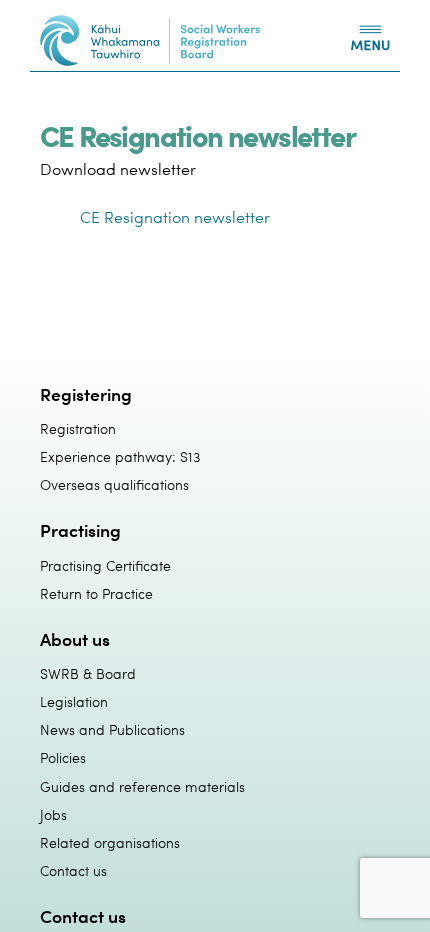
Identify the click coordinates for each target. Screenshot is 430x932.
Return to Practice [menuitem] (96, 593)
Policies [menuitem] (63, 757)
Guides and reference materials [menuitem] (142, 786)
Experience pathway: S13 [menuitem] (120, 456)
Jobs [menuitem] (53, 814)
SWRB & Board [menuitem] (88, 673)
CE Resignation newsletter (175, 217)
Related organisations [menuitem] (110, 842)
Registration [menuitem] (78, 428)
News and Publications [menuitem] (112, 729)
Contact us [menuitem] (73, 870)
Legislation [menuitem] (74, 701)
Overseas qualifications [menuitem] (114, 484)
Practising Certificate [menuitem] (105, 565)
